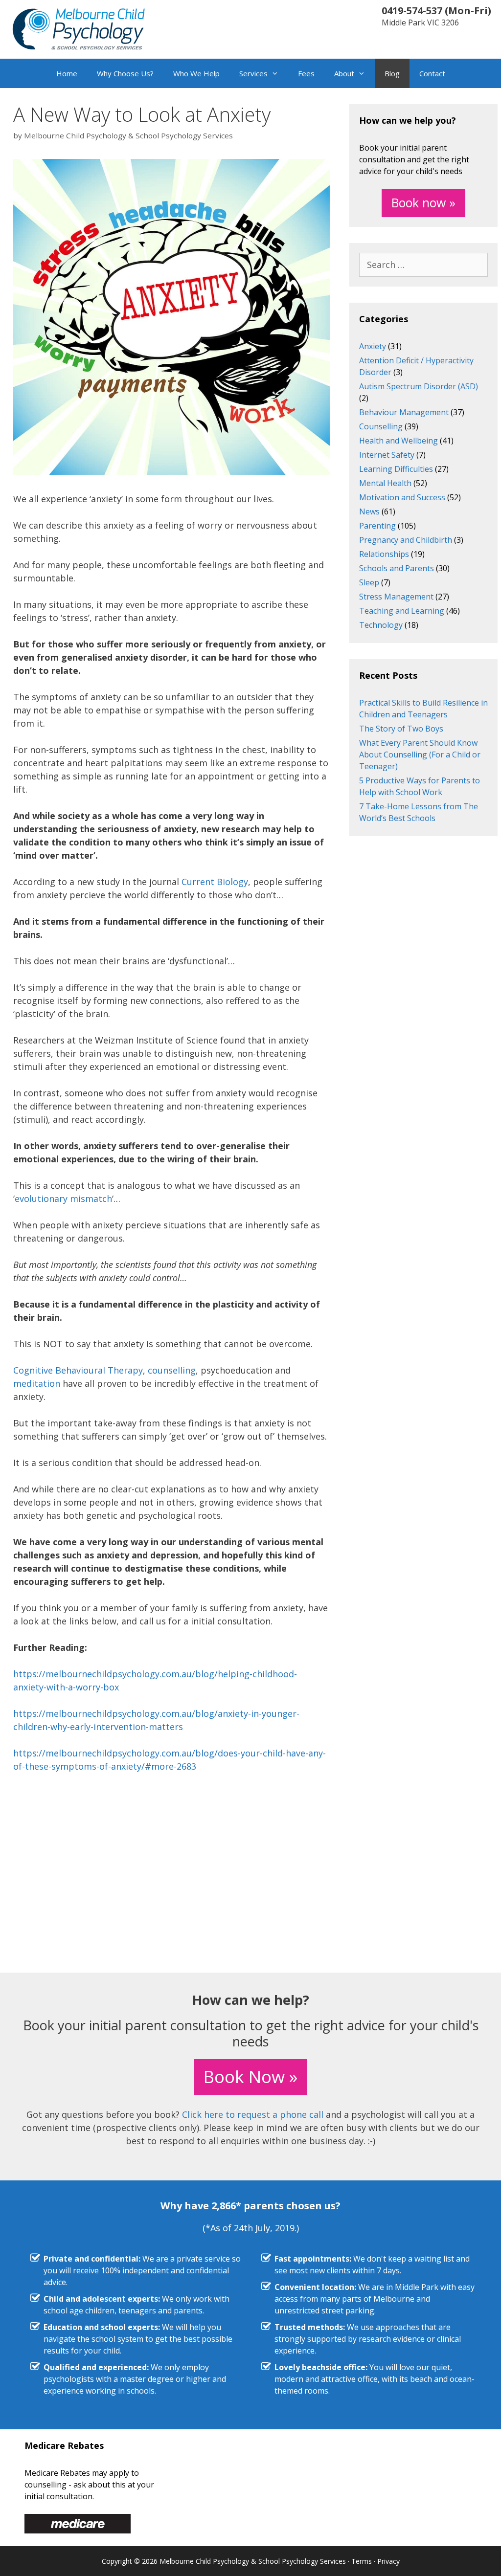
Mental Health (385, 483)
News (369, 511)
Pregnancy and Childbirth (406, 540)
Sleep (369, 582)
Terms (362, 2561)
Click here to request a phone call (253, 2114)
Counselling (381, 426)
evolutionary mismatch (63, 1199)
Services (253, 73)
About (344, 73)
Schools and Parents (397, 568)
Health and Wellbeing (399, 441)
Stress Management (396, 597)
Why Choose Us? (125, 73)
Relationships (384, 554)
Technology (381, 625)
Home (67, 73)
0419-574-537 (412, 11)
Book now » (423, 202)
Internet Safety (387, 455)
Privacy (388, 2561)
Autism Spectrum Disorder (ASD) (419, 386)
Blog (392, 73)
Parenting (377, 526)
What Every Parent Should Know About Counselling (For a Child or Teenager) (420, 755)
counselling (172, 1370)
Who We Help (196, 73)
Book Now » (250, 2076)
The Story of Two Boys (401, 729)
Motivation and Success (402, 497)
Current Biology (215, 882)
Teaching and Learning (402, 611)
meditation (37, 1383)
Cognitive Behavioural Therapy (78, 1370)
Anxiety (373, 346)
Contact (432, 73)
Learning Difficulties (396, 469)
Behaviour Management (404, 412)
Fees (306, 73)
